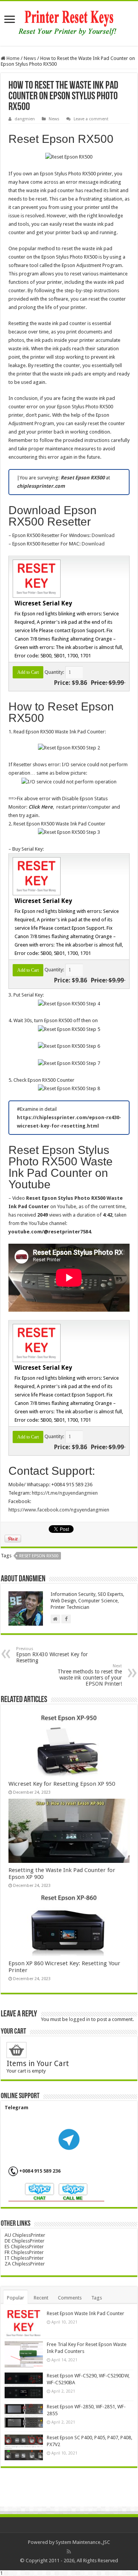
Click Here (41, 807)
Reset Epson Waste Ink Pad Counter (85, 2313)
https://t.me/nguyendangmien (65, 1493)
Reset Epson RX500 (39, 1556)
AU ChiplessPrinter (25, 2235)
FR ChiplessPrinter (24, 2252)
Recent (41, 2298)
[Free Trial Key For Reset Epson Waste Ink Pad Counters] (24, 2354)
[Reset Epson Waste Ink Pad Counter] (24, 2323)
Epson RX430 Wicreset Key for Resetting (52, 1655)
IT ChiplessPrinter (24, 2258)
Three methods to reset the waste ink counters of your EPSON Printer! (90, 1675)
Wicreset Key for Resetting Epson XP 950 (62, 1784)
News (30, 58)
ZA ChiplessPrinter (25, 2264)
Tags (97, 2298)
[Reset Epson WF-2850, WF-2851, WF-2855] (24, 2416)
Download (103, 535)
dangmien (25, 119)
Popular (16, 2298)
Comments (70, 2298)
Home (12, 58)
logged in (80, 2019)
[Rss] (69, 2552)
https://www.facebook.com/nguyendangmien (59, 1510)
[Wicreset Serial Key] (36, 578)
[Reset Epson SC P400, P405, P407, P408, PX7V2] (24, 2447)
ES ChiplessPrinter (24, 2247)
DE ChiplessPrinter (25, 2241)
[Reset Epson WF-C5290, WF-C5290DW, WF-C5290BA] (24, 2385)
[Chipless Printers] (69, 22)
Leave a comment (91, 119)
